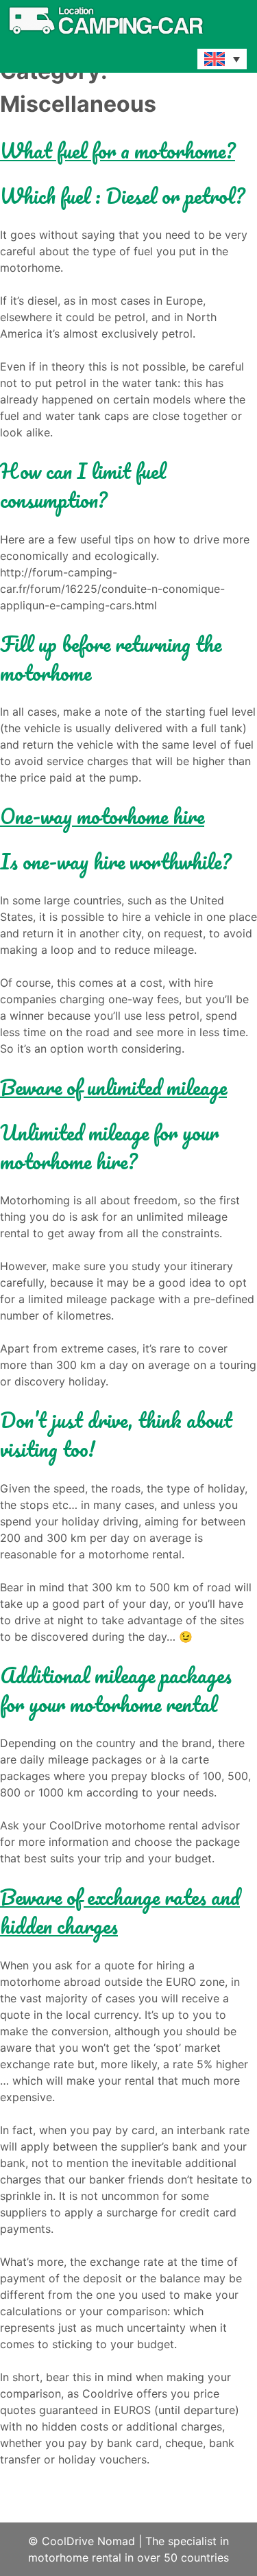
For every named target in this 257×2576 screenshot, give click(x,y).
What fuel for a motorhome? (118, 151)
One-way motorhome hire (102, 816)
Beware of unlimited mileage (113, 1087)
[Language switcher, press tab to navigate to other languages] (222, 59)
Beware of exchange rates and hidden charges (120, 1911)
